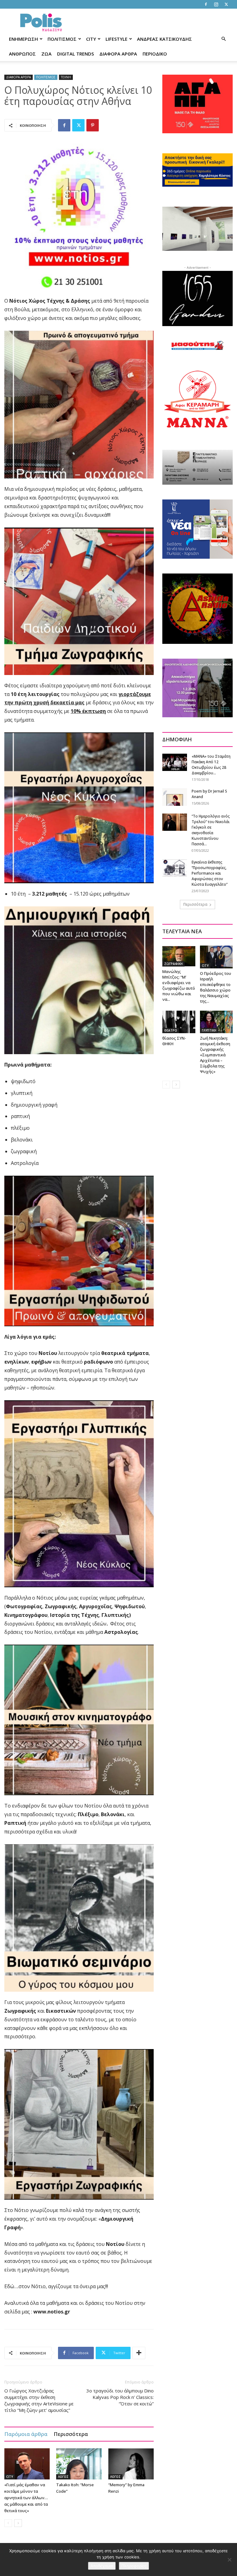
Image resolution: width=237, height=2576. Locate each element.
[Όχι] (229, 2560)
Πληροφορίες (134, 2566)
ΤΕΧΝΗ (66, 77)
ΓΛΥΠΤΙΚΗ (209, 1030)
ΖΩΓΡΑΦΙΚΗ (173, 964)
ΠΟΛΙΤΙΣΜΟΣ (62, 39)
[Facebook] (206, 4)
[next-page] (18, 2523)
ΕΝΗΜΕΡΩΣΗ (23, 39)
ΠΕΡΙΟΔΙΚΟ (155, 54)
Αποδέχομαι (102, 2566)
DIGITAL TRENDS (75, 54)
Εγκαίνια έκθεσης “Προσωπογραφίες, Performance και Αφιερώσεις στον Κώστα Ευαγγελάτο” (210, 873)
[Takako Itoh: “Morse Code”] (79, 2464)
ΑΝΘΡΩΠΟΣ (22, 54)
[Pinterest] (93, 125)
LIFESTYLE (116, 39)
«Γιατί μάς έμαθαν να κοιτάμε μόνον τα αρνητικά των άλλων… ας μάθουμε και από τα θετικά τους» (26, 2498)
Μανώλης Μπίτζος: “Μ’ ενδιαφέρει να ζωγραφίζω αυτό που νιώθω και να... (179, 985)
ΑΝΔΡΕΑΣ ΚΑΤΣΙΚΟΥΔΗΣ (164, 39)
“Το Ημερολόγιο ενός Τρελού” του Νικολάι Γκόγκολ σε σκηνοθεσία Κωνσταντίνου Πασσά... (211, 830)
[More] (139, 2353)
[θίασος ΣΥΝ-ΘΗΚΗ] (179, 1022)
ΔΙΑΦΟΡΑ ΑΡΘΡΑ (118, 54)
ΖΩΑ (46, 54)
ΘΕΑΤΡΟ (171, 1030)
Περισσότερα (71, 2434)
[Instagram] (216, 4)
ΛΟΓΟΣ (63, 2477)
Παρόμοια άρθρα (26, 2434)
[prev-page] (8, 2523)
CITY (91, 39)
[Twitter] (226, 4)
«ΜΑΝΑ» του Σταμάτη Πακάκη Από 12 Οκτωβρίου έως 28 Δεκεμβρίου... (211, 765)
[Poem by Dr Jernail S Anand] (175, 797)
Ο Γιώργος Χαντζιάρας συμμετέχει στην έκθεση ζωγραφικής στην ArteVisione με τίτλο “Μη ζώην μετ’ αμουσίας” (39, 2400)
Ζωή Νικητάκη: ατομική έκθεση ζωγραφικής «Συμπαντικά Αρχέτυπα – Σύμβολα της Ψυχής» (215, 1055)
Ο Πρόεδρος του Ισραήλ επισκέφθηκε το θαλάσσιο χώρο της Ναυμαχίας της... (216, 987)
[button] (223, 39)
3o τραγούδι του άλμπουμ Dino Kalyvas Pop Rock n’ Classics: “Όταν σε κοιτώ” (120, 2397)
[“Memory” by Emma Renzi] (131, 2464)
